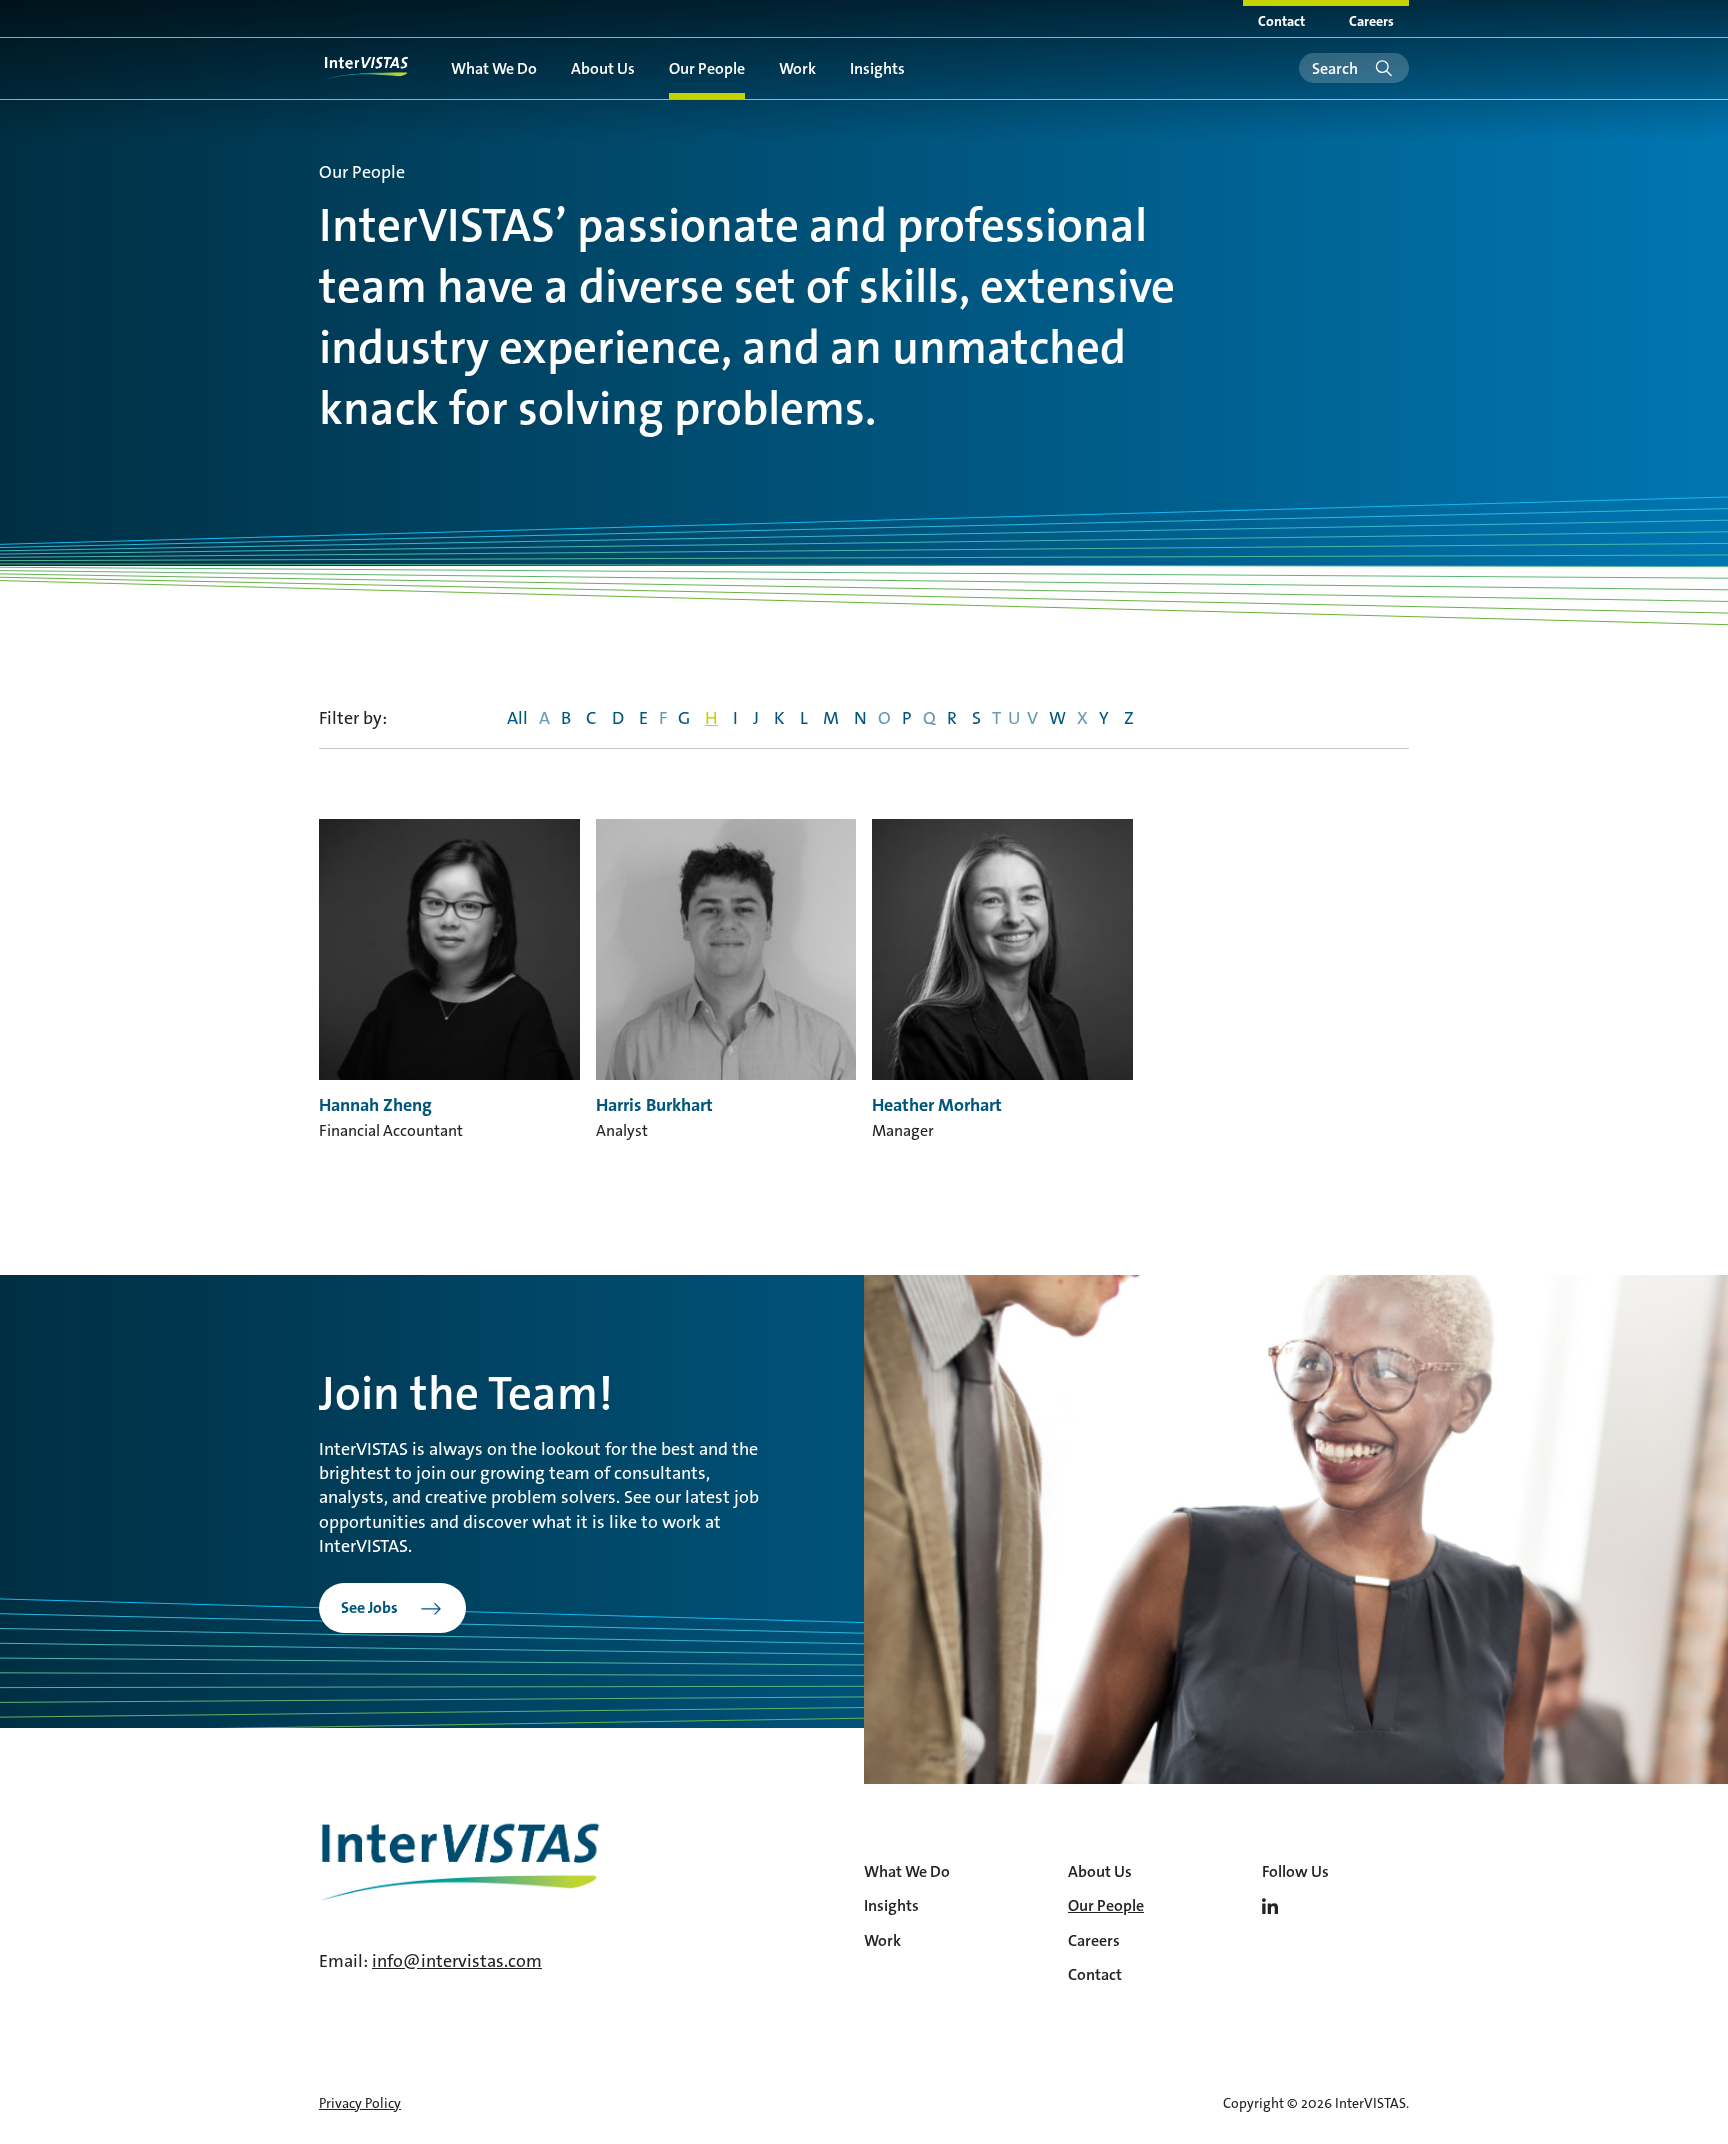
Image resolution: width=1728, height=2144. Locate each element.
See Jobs (369, 1607)
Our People (707, 68)
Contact (1281, 21)
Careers (1371, 21)
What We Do (494, 68)
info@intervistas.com (457, 1961)
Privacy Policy (360, 2103)
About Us (603, 68)
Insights (877, 68)
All (517, 718)
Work (797, 68)
